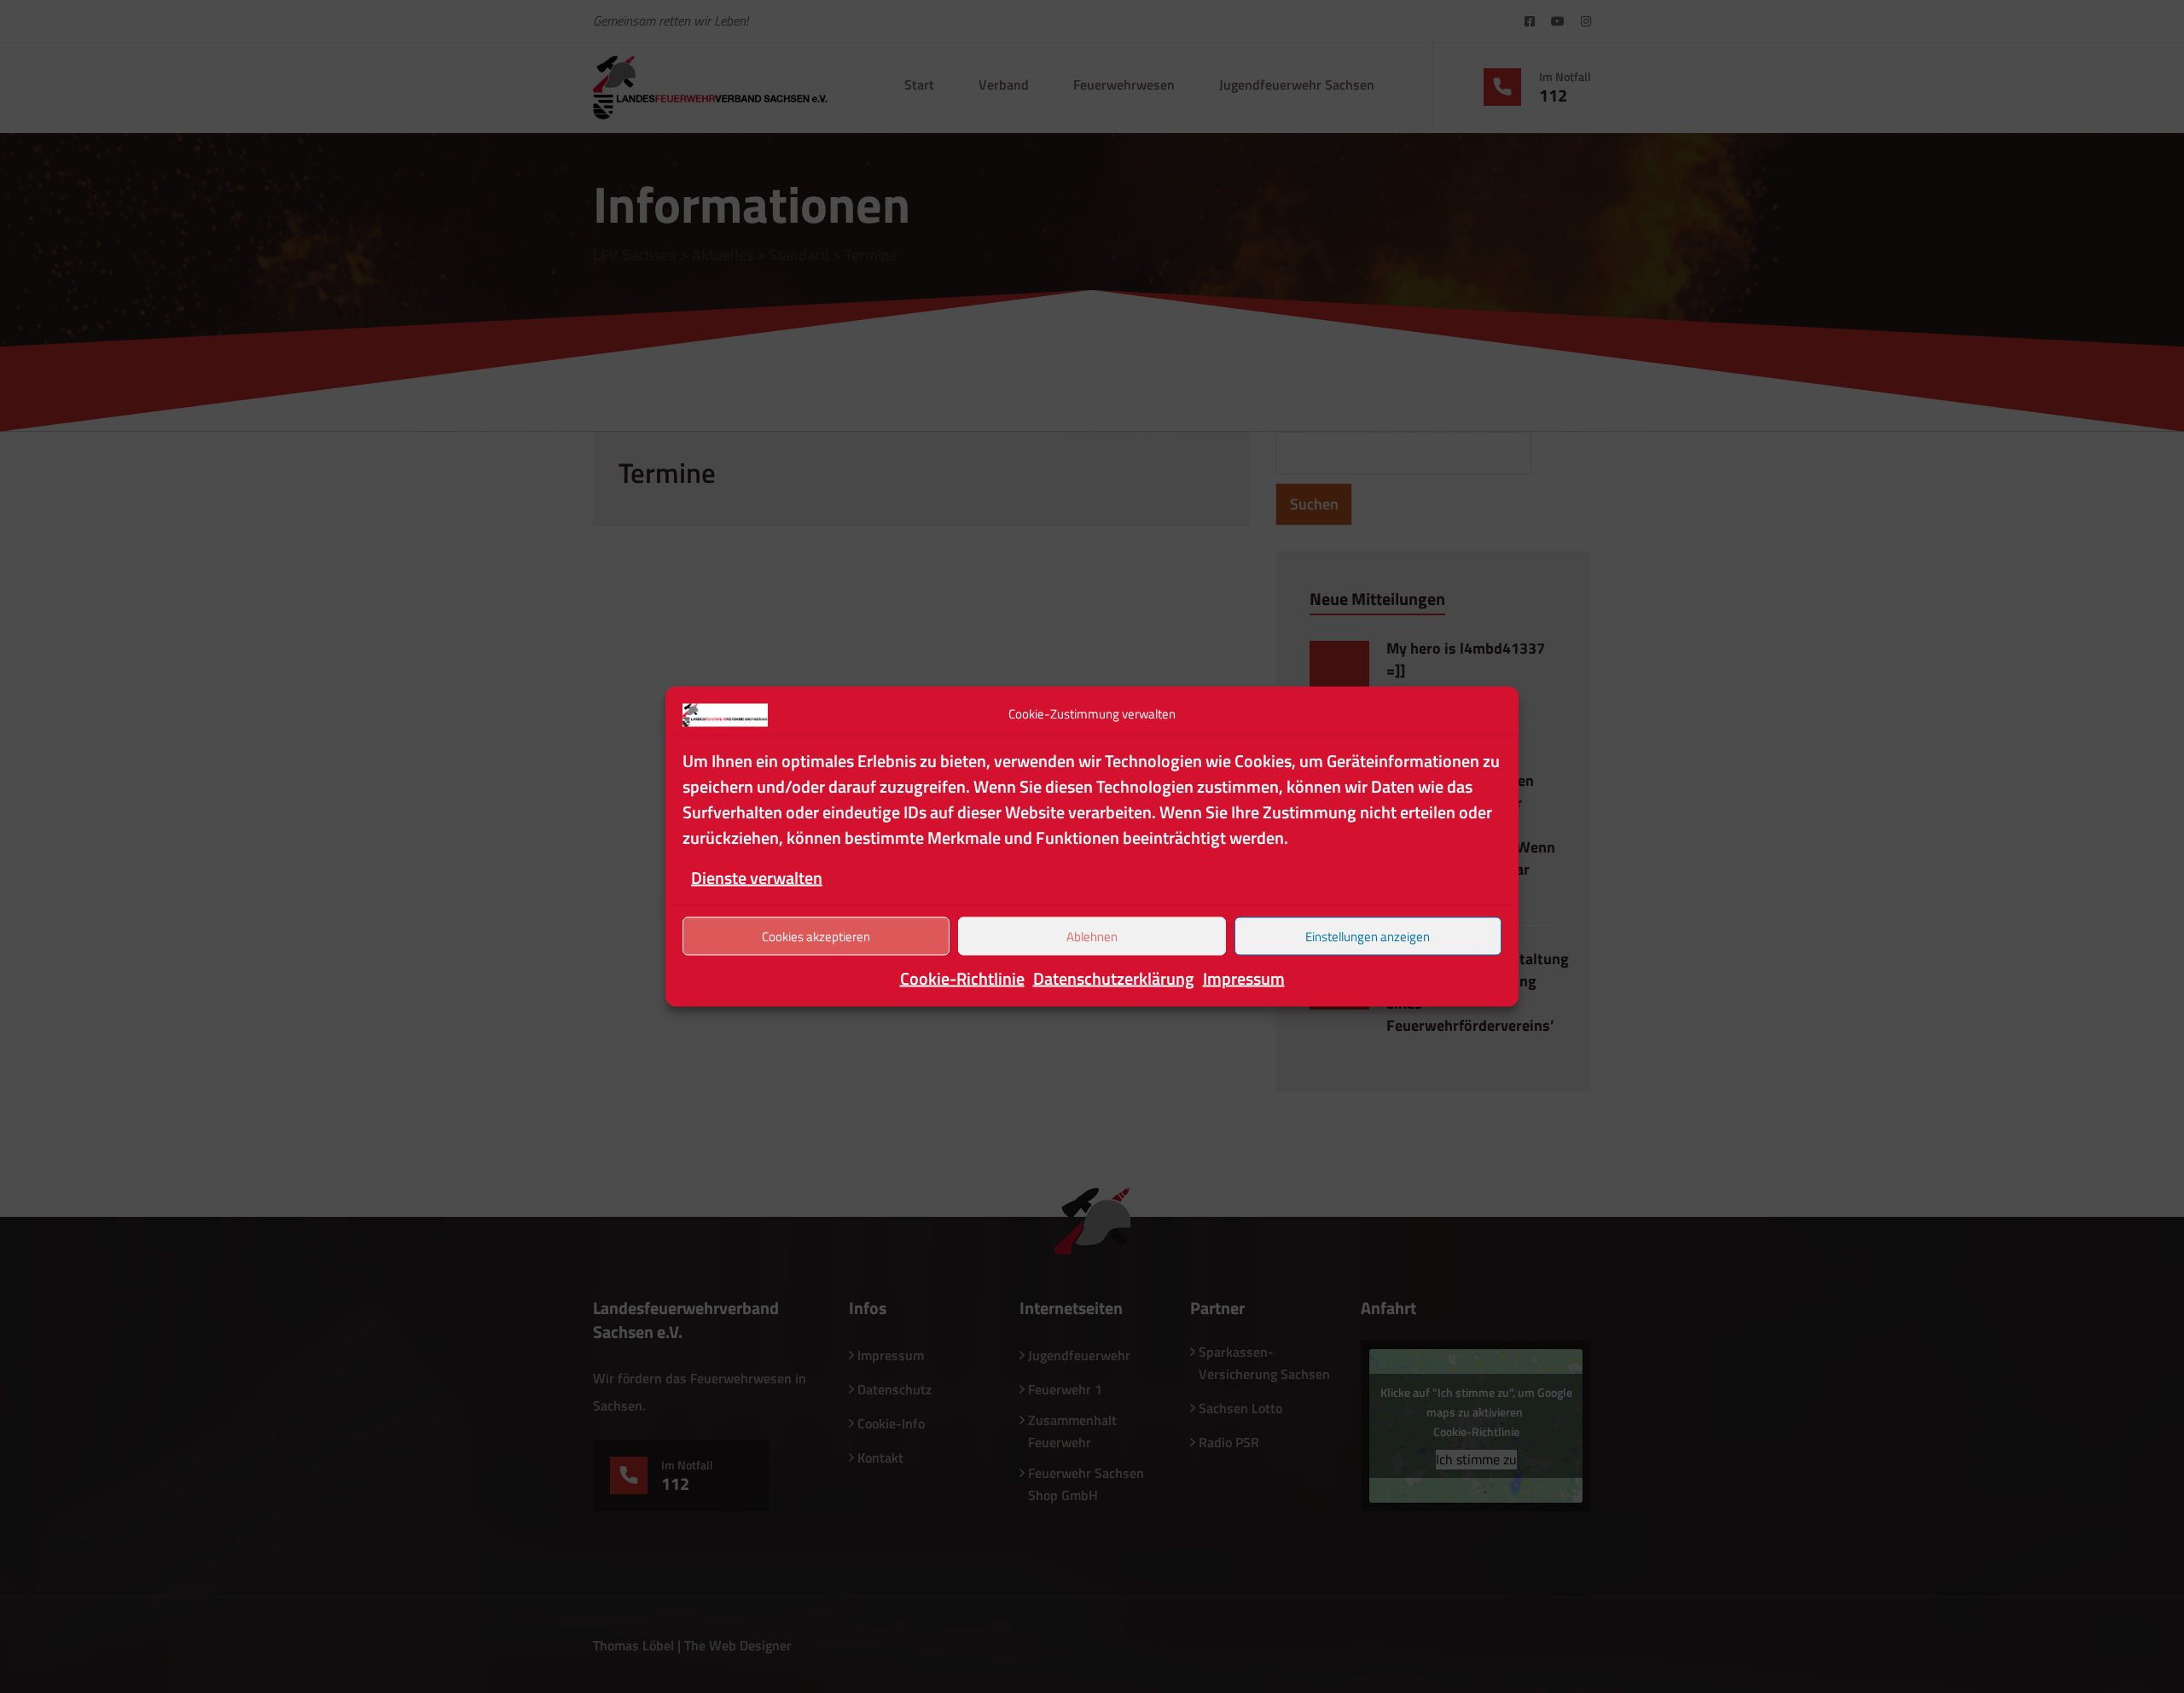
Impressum (1244, 978)
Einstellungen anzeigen (1368, 936)
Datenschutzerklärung (1114, 978)
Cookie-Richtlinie (962, 978)
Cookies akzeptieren (816, 936)
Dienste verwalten (757, 878)
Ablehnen (1092, 936)
